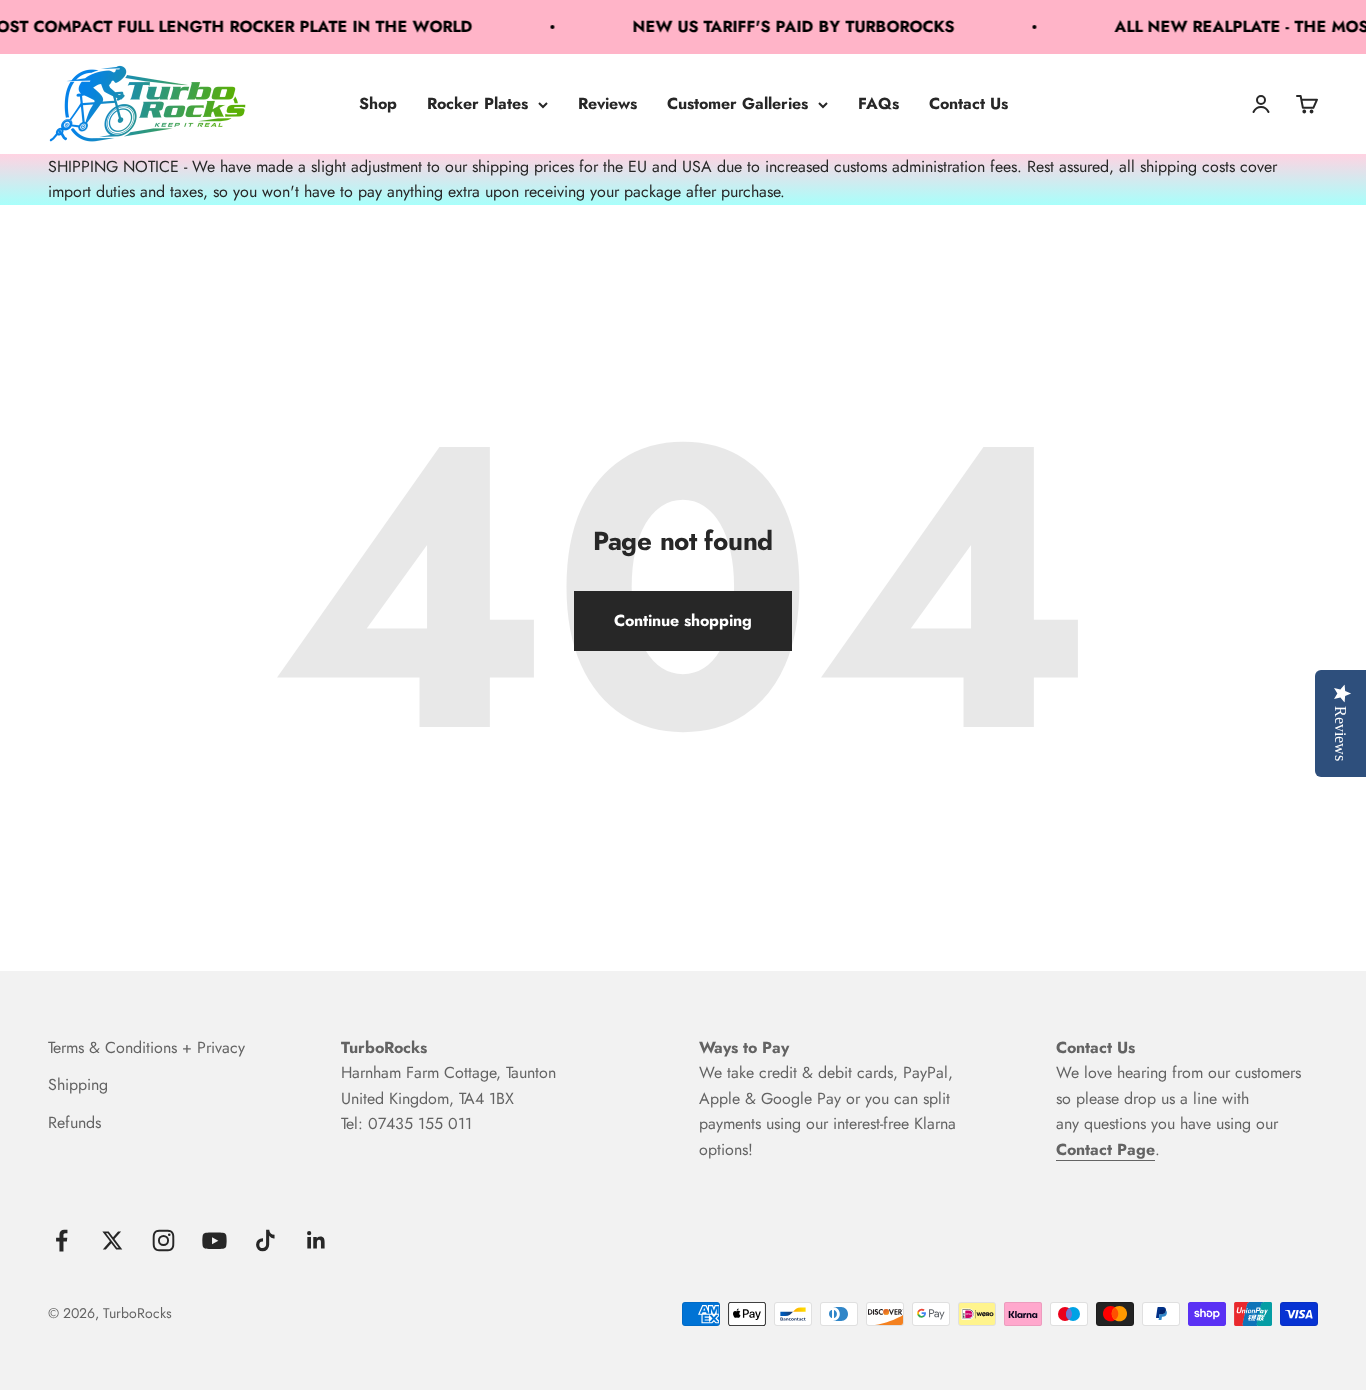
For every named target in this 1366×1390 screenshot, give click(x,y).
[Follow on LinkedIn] (316, 1240)
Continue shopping (683, 620)
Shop (378, 103)
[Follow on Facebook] (61, 1240)
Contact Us (968, 103)
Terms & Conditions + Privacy (146, 1047)
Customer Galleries (737, 103)
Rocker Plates (477, 103)
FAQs (878, 103)
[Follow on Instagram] (163, 1240)
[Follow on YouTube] (214, 1240)
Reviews (607, 103)
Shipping (78, 1084)
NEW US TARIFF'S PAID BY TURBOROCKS (778, 26)
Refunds (74, 1122)
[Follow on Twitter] (112, 1240)
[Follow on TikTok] (265, 1240)
